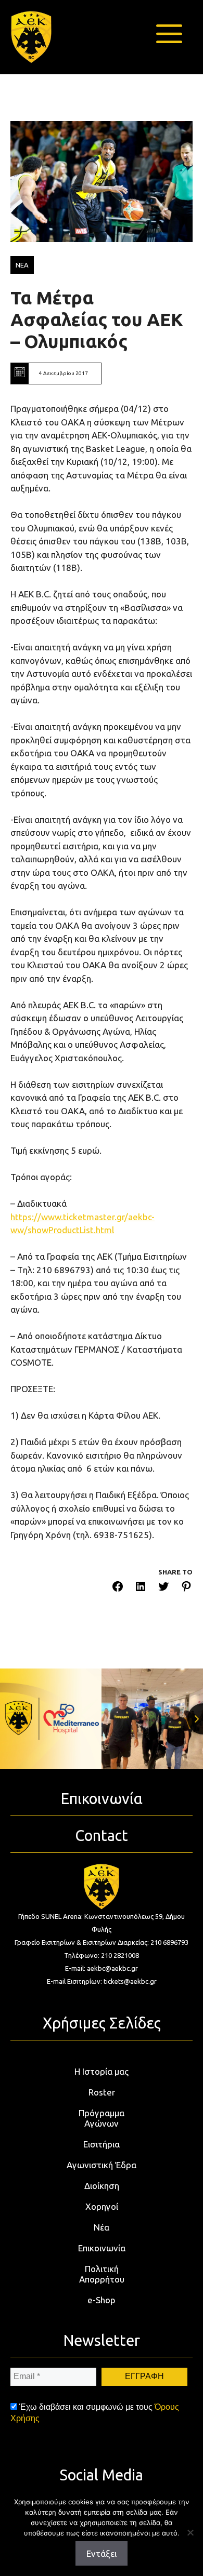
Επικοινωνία (102, 2248)
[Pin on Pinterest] (186, 1588)
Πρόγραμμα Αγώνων (102, 2118)
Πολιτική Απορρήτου (102, 2274)
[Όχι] (190, 2532)
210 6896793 (169, 1942)
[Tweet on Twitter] (163, 1588)
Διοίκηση (102, 2186)
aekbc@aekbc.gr (112, 1968)
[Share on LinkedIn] (141, 1588)
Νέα (102, 2227)
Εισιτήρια (102, 2144)
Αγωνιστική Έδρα (102, 2165)
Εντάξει (102, 2553)
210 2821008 (120, 1955)
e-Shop (102, 2300)
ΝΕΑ (22, 265)
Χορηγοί (102, 2206)
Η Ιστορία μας (102, 2071)
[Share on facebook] (118, 1588)
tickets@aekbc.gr (130, 1981)
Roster (102, 2092)
